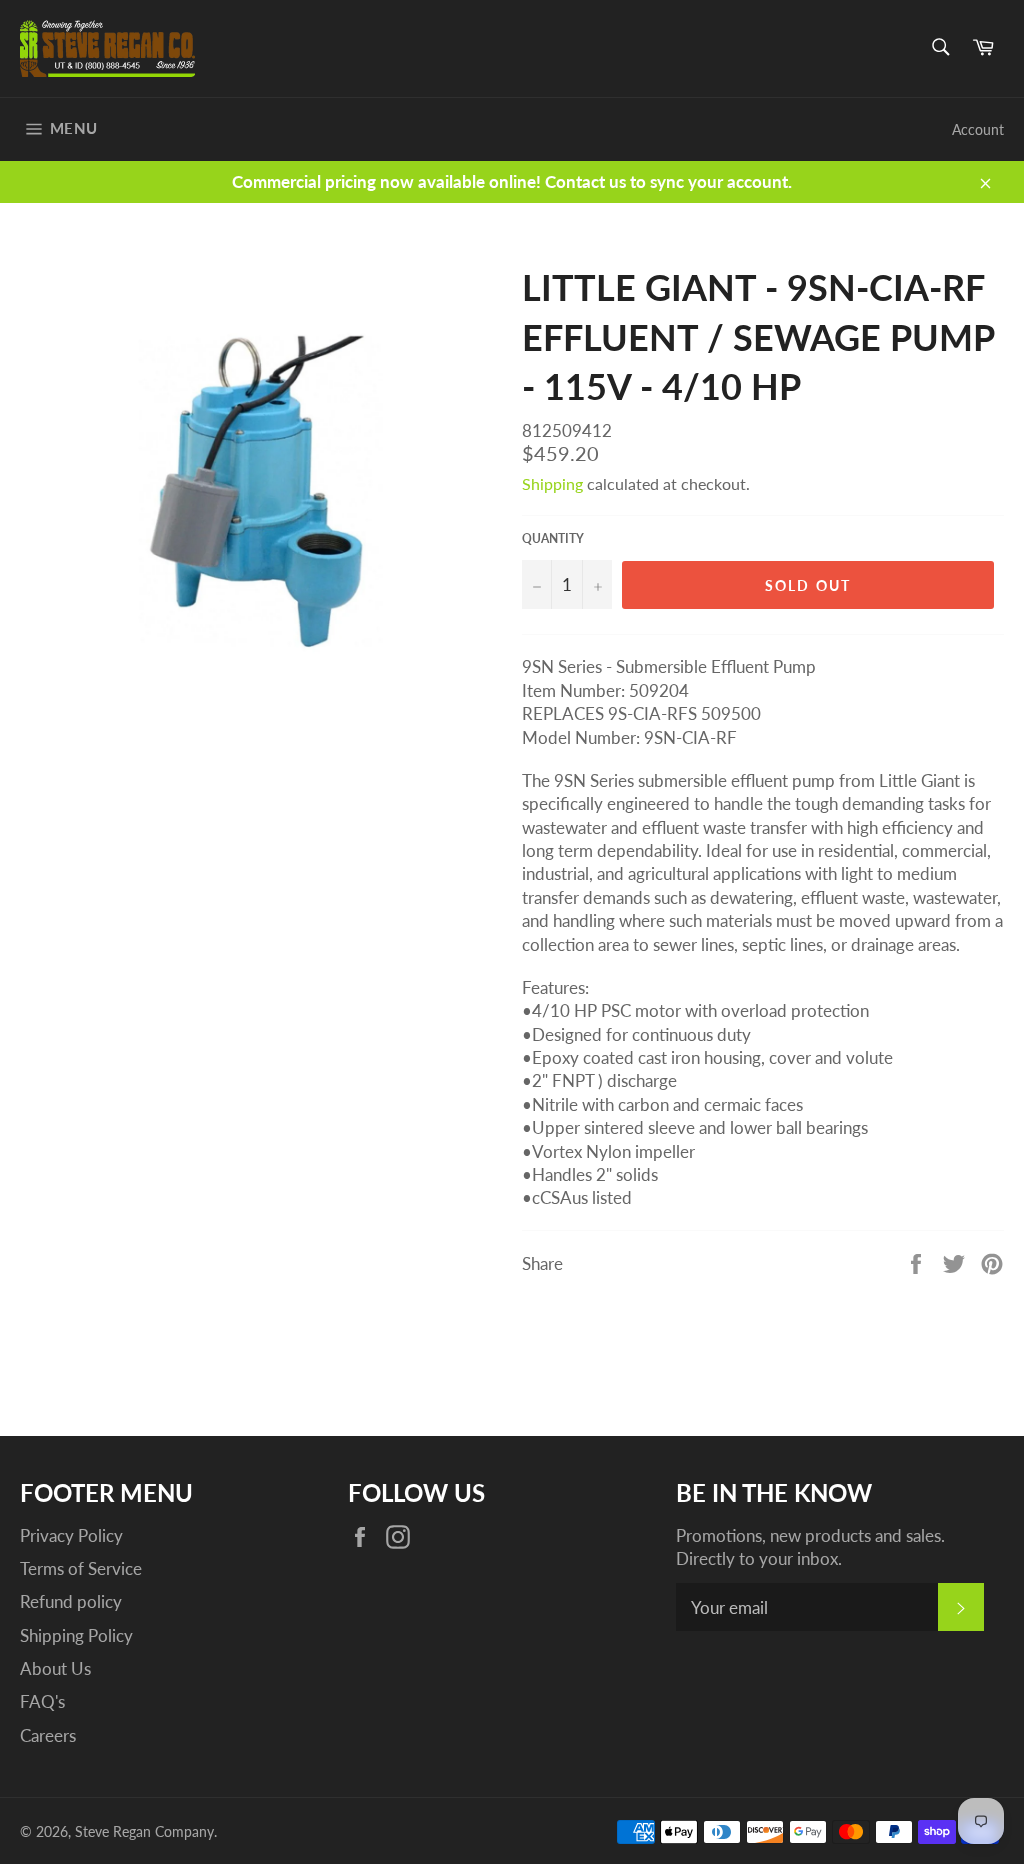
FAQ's (42, 1701)
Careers (48, 1735)
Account (978, 129)
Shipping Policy (76, 1635)
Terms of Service (81, 1568)
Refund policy (71, 1601)
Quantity (553, 538)
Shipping (552, 483)
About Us (55, 1668)
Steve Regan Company (144, 1832)
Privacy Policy (71, 1535)
